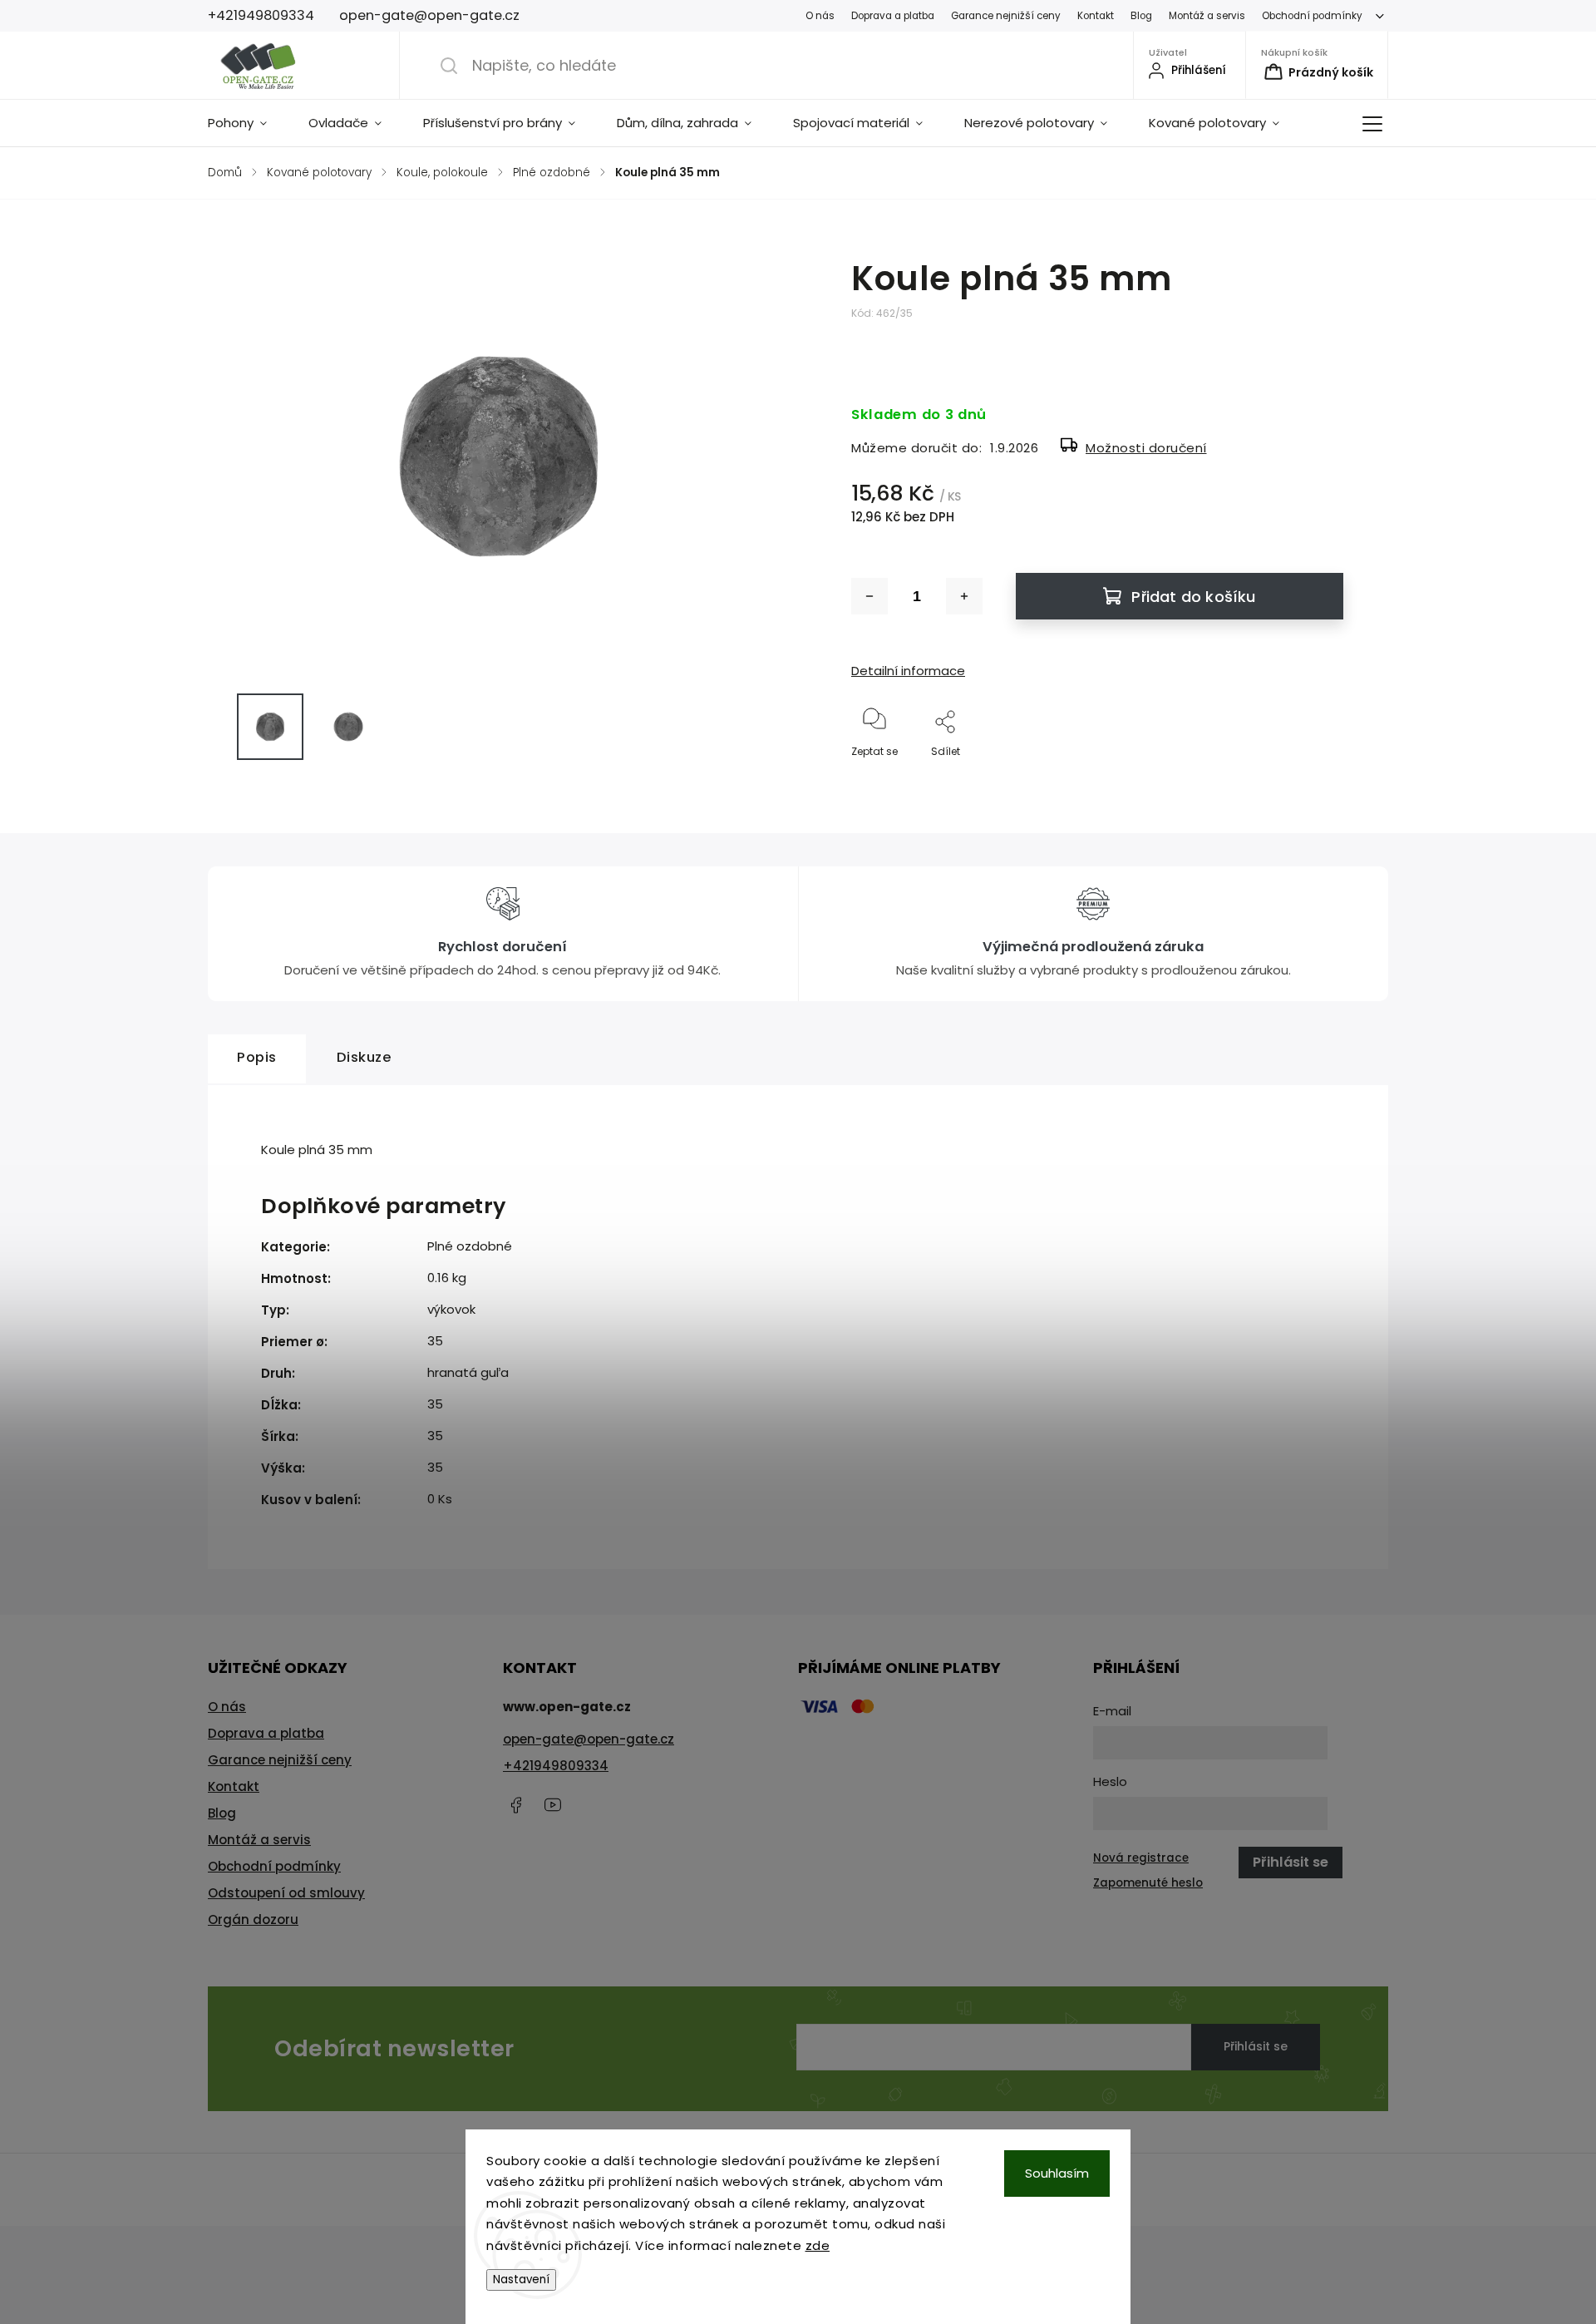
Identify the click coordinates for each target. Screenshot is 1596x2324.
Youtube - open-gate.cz (553, 1805)
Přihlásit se (1256, 2046)
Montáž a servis (1207, 16)
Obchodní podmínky (1312, 16)
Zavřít (1314, 779)
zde (818, 2245)
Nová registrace (1141, 1858)
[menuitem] (248, 123)
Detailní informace (908, 671)
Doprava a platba (893, 16)
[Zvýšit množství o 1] (964, 596)
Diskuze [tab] (365, 1057)
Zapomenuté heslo (1148, 1883)
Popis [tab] (257, 1057)
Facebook (515, 1805)
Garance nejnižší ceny (1006, 16)
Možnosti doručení (1146, 448)
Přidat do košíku (1193, 597)
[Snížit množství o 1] (869, 596)
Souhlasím (1057, 2173)
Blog (1141, 16)
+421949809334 (556, 1766)
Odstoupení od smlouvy (286, 1893)
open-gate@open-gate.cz (589, 1739)
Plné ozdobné (470, 1246)
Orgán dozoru (253, 1919)
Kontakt (1096, 16)
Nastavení (521, 2280)
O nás (820, 16)
